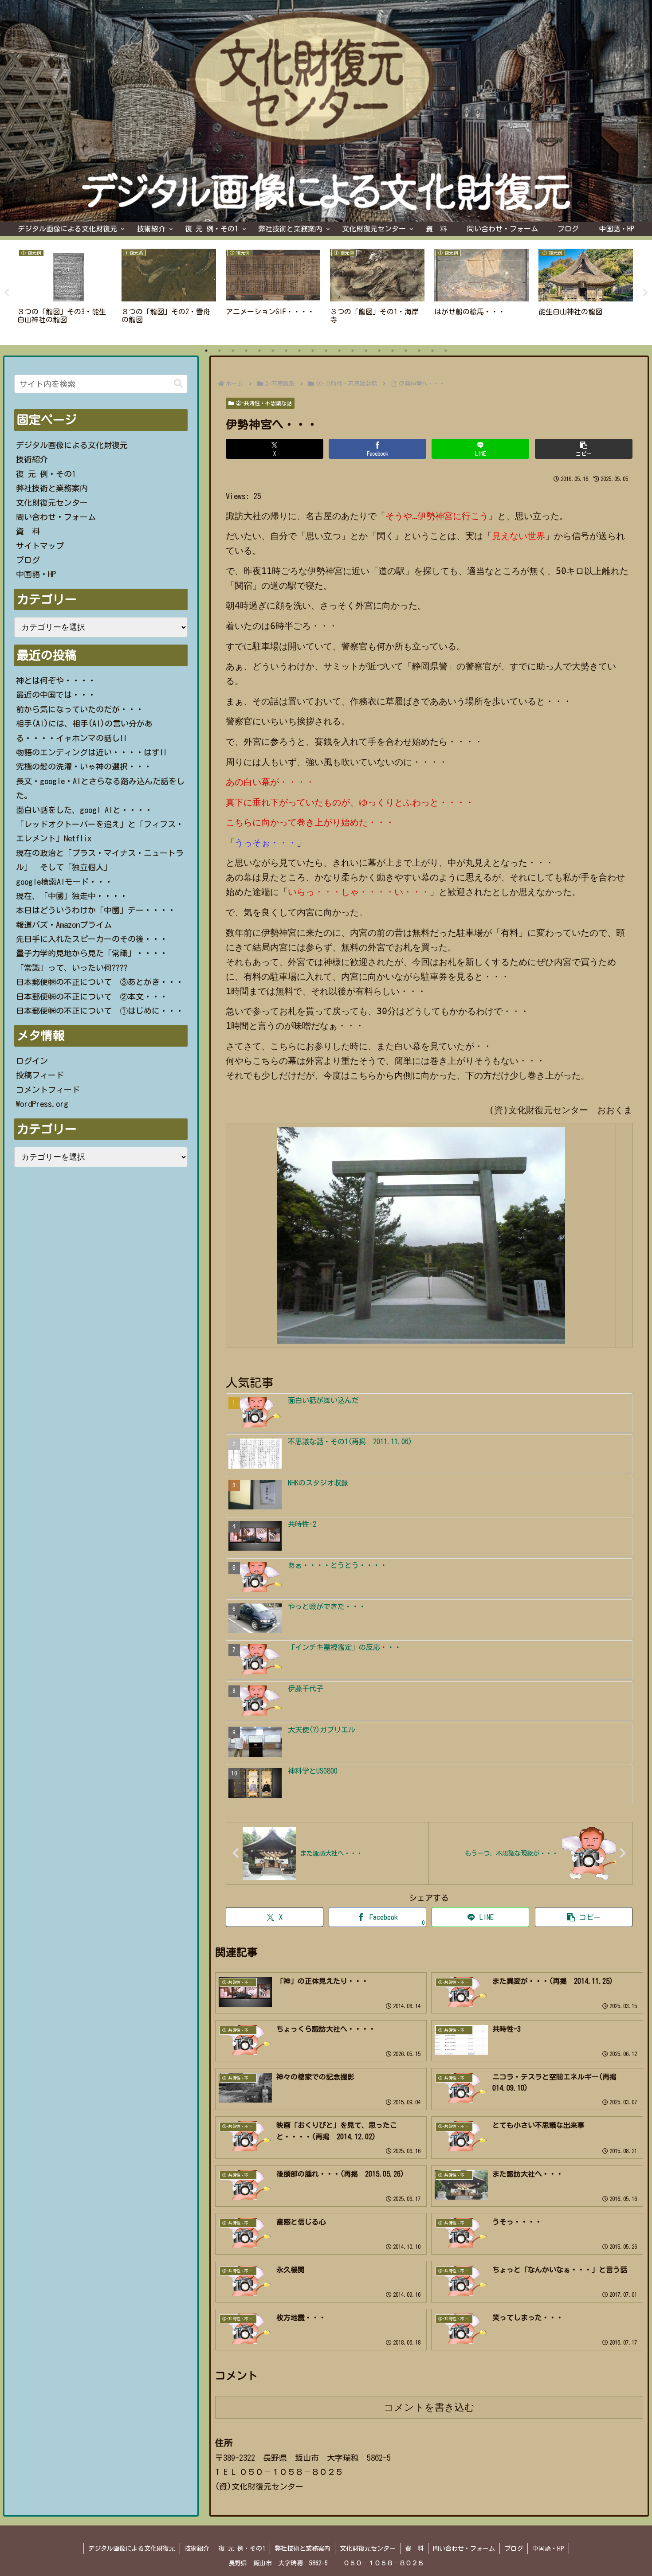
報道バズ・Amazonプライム (64, 925)
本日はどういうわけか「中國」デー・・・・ (96, 910)
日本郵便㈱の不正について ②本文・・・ (92, 997)
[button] (584, 449)
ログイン (32, 1061)
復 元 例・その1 (46, 474)
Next (645, 293)
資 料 (28, 531)
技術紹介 (32, 459)
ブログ (28, 560)
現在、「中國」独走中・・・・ (72, 896)
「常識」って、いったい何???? (72, 968)
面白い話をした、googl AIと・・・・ (84, 810)
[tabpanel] (65, 291)
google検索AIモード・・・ (64, 882)
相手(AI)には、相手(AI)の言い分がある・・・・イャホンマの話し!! (84, 731)
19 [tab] (446, 351)
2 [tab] (220, 351)
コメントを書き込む (429, 2407)
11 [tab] (339, 351)
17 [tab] (419, 351)
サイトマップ (40, 546)
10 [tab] (326, 351)
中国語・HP (36, 574)
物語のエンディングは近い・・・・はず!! (91, 752)
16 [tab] (406, 351)
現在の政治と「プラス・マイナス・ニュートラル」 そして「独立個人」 (100, 860)
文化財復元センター (52, 503)
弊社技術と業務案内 (52, 488)
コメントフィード (48, 1090)
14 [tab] (379, 351)
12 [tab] (353, 351)
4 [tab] (246, 351)
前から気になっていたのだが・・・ (80, 709)
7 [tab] (286, 351)
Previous (7, 293)
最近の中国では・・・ (56, 695)
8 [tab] (299, 351)
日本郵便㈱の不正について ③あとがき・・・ (100, 982)
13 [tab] (366, 351)
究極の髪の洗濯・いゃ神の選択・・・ (84, 766)
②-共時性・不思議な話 (264, 403)
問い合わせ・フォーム (56, 517)
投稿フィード (40, 1075)
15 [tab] (393, 351)
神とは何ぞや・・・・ (56, 680)
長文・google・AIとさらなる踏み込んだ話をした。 (100, 788)
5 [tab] (259, 351)
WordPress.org (42, 1104)
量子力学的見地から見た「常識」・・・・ (92, 953)
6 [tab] (273, 351)
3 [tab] (233, 351)
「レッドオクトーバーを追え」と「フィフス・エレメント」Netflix (100, 831)
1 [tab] (206, 351)
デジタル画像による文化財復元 (72, 445)
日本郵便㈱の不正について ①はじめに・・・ (100, 1011)
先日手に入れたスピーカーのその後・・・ (92, 939)
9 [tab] (313, 351)
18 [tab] (432, 351)
